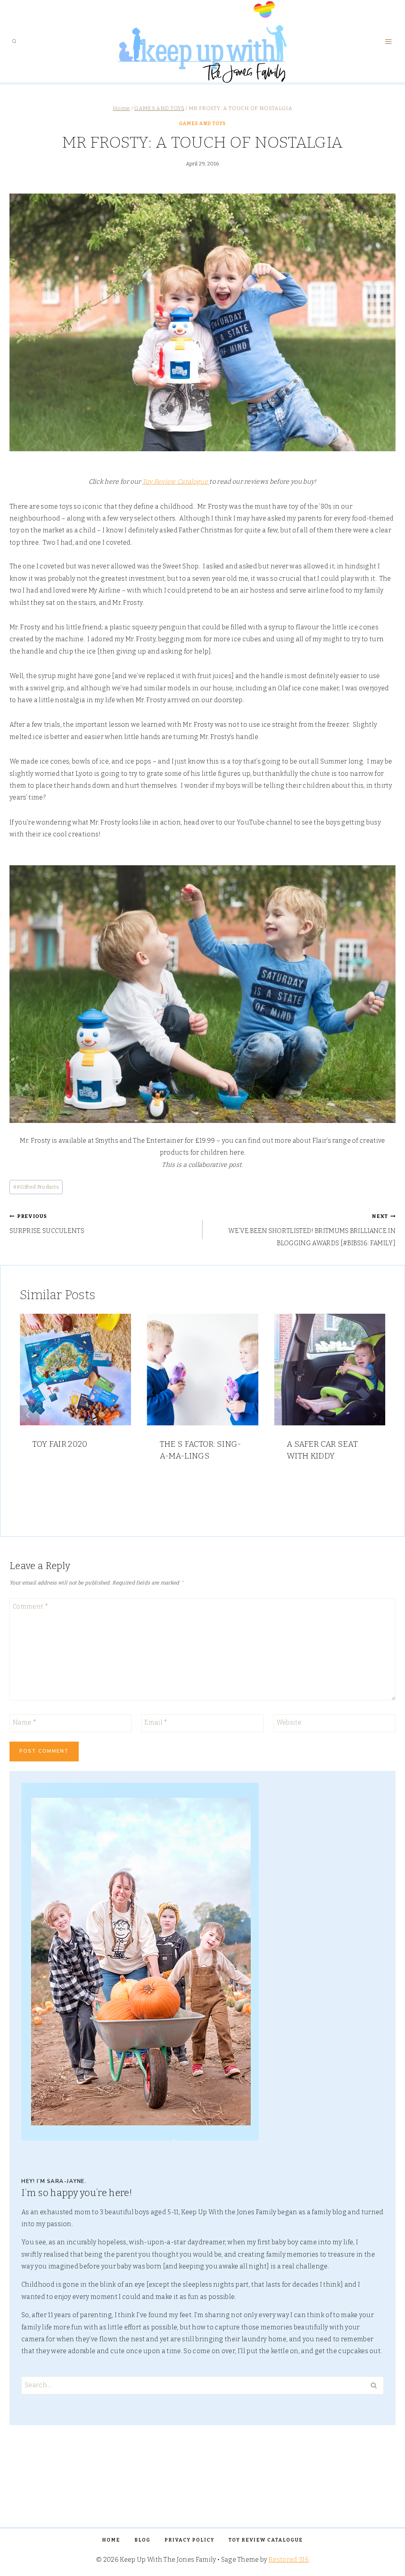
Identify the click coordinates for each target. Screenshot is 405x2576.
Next (375, 1415)
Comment (30, 1606)
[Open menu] (388, 41)
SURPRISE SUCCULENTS (47, 1224)
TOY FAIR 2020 (60, 1444)
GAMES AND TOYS (202, 123)
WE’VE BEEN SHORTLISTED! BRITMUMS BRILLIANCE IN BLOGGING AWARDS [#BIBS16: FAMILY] (312, 1230)
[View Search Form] (14, 42)
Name (25, 1722)
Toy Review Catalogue (176, 482)
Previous (30, 1415)
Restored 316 (289, 2560)
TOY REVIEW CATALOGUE (266, 2540)
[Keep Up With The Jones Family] (203, 41)
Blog (142, 2540)
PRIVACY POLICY (189, 2540)
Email (156, 1722)
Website (289, 1722)
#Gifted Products (36, 1187)
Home (111, 2540)
